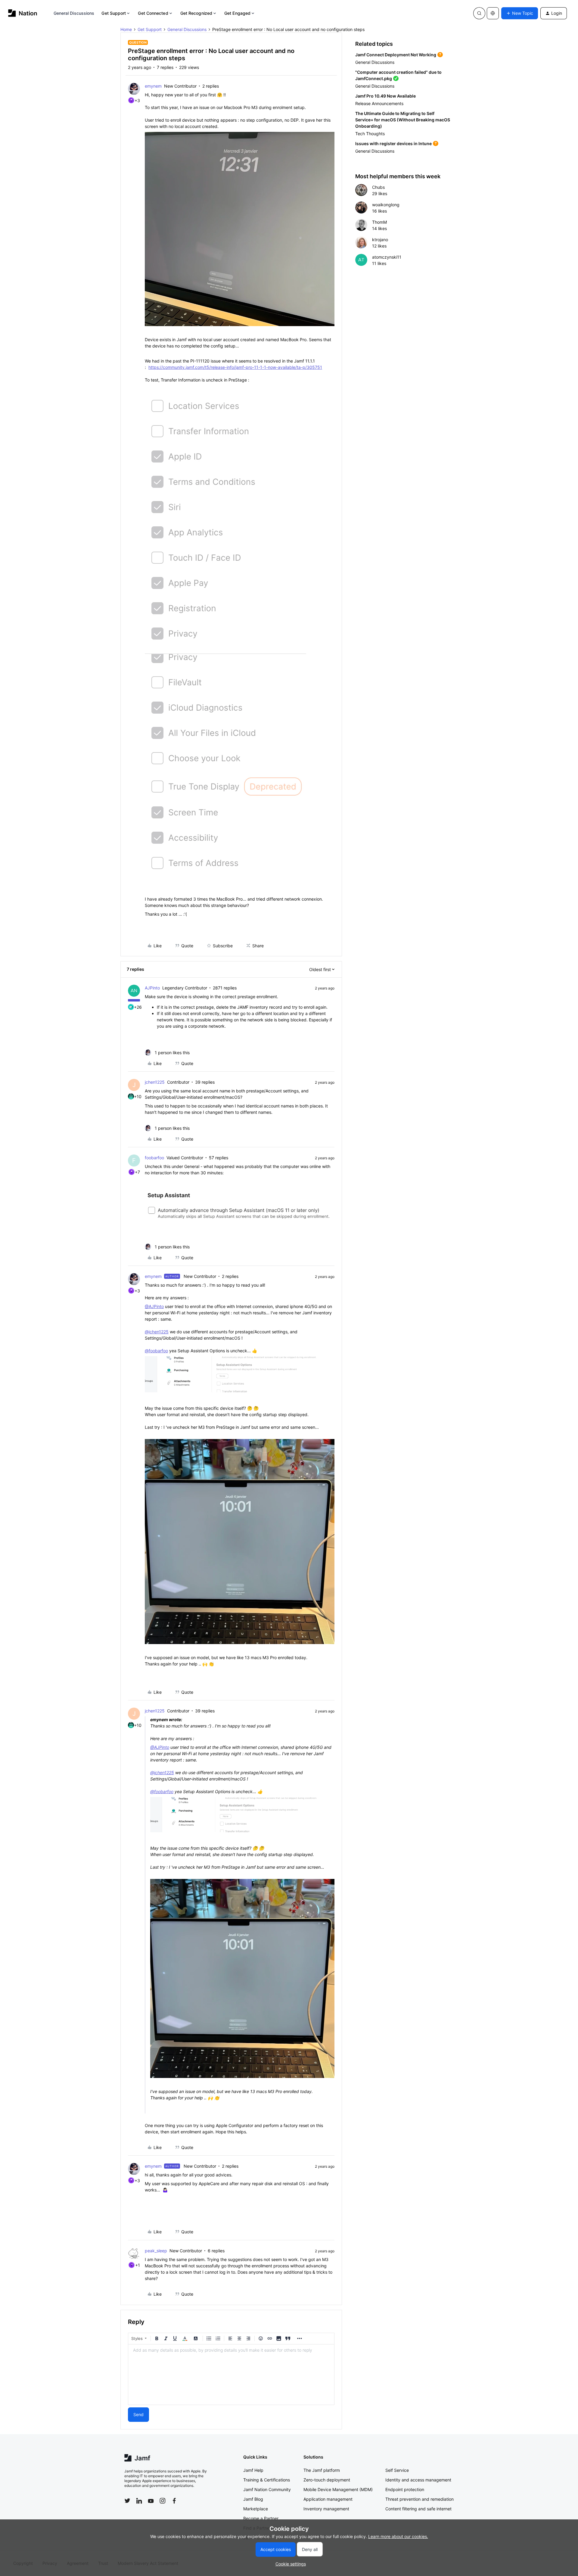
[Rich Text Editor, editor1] (231, 2375)
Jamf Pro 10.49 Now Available (385, 96)
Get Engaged (237, 13)
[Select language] (493, 13)
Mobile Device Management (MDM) (338, 2489)
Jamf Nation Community (267, 2489)
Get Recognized (196, 13)
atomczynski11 (387, 257)
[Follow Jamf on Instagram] (163, 2501)
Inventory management (326, 2509)
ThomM (379, 222)
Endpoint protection (405, 2489)
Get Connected (153, 13)
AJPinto (152, 988)
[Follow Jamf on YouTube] (151, 2501)
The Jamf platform (322, 2470)
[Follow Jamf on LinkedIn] (139, 2501)
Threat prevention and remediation (420, 2499)
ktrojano (380, 240)
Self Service (397, 2470)
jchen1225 (155, 1082)
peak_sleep (156, 2251)
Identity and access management (418, 2480)
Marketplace (256, 2509)
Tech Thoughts (370, 134)
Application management (328, 2499)
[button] (520, 13)
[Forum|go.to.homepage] (23, 13)
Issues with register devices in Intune (393, 143)
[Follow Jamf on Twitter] (127, 2501)
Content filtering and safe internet (418, 2509)
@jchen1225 (157, 1332)
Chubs (378, 187)
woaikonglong (386, 205)
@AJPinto (154, 1306)
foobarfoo (154, 1158)
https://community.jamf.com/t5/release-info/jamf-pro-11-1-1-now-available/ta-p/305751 (235, 367)
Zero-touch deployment (327, 2480)
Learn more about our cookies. (398, 2536)
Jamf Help (253, 2470)
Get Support (114, 13)
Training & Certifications (267, 2480)
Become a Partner (261, 2518)
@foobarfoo (156, 1351)
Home (126, 29)
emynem (153, 86)
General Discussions (74, 13)
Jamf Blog (253, 2499)
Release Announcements (379, 103)
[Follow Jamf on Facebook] (174, 2501)
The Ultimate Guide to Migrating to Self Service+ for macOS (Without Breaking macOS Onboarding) (403, 120)
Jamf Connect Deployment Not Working (396, 55)
